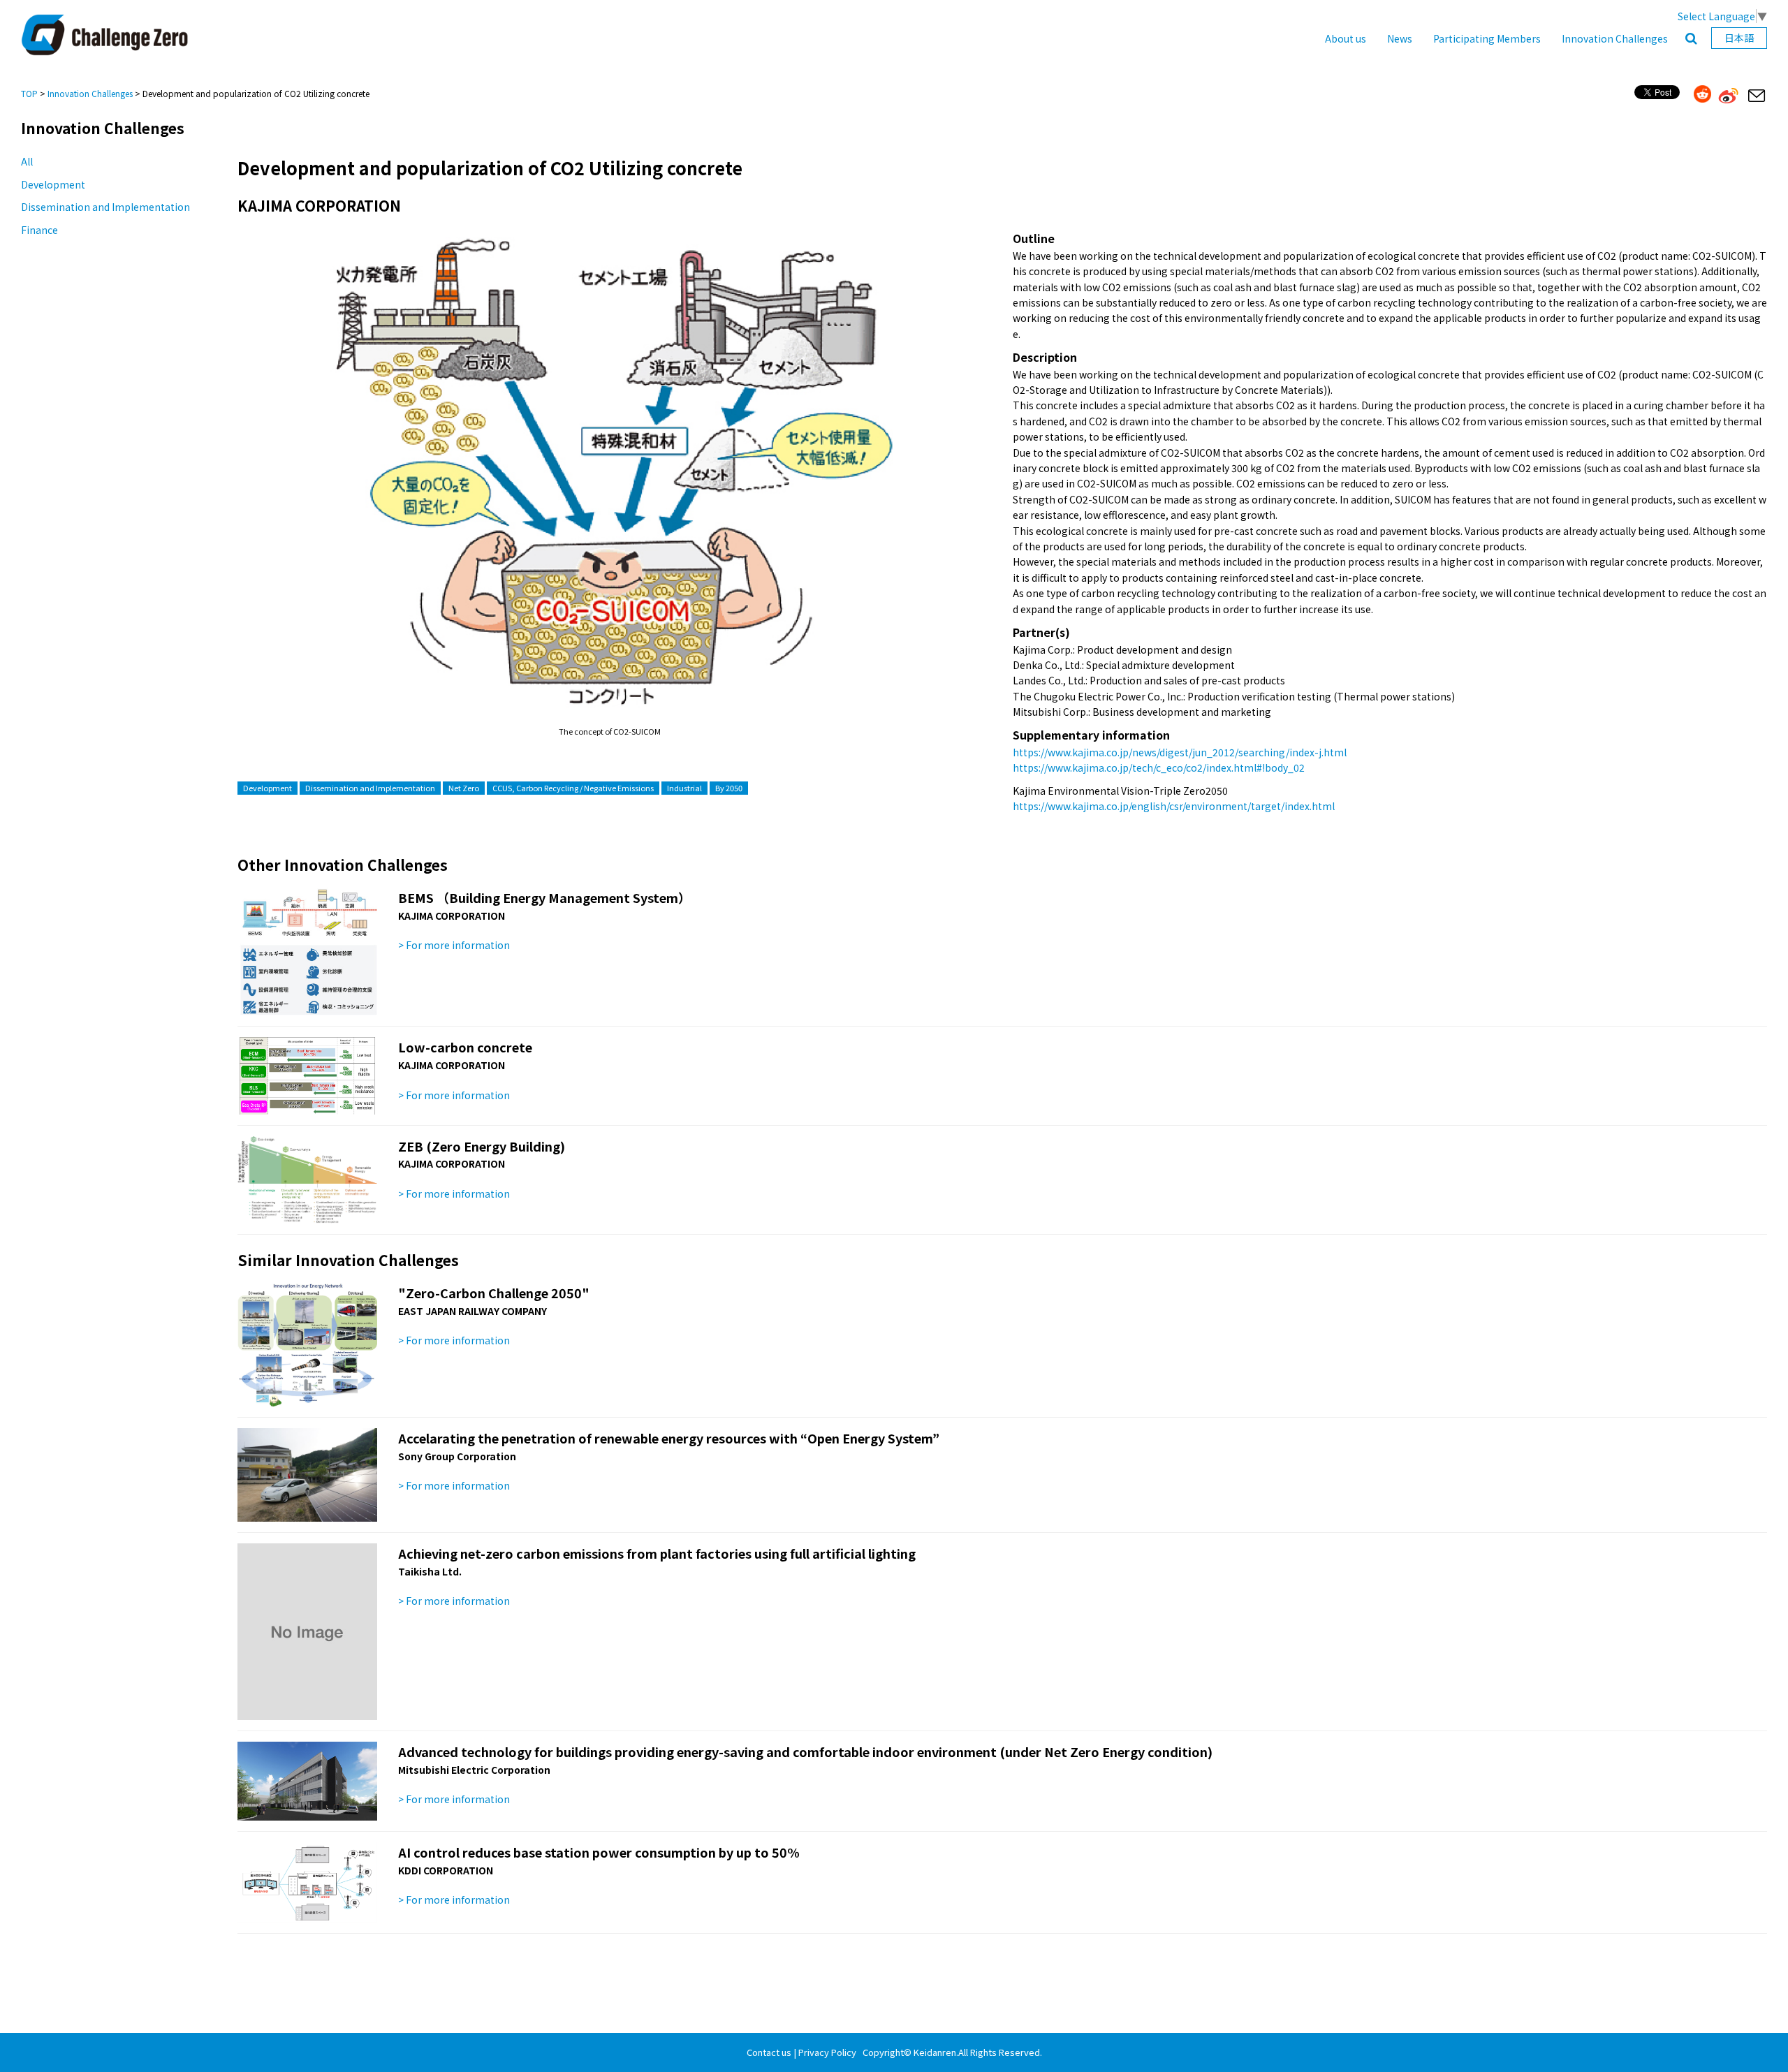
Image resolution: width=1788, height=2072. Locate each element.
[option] (609, 484)
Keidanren (935, 2052)
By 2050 (729, 788)
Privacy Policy (827, 2052)
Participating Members (1487, 38)
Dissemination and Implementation (105, 207)
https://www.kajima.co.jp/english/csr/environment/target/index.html (1174, 806)
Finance (39, 230)
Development (53, 184)
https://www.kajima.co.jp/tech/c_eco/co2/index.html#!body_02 (1159, 767)
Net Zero (464, 788)
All (27, 161)
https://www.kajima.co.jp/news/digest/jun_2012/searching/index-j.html (1180, 752)
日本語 (1739, 38)
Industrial (684, 788)
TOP (29, 93)
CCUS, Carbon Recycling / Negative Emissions (573, 788)
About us (1346, 38)
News (1400, 38)
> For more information (454, 945)
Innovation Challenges (1615, 38)
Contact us (769, 2052)
